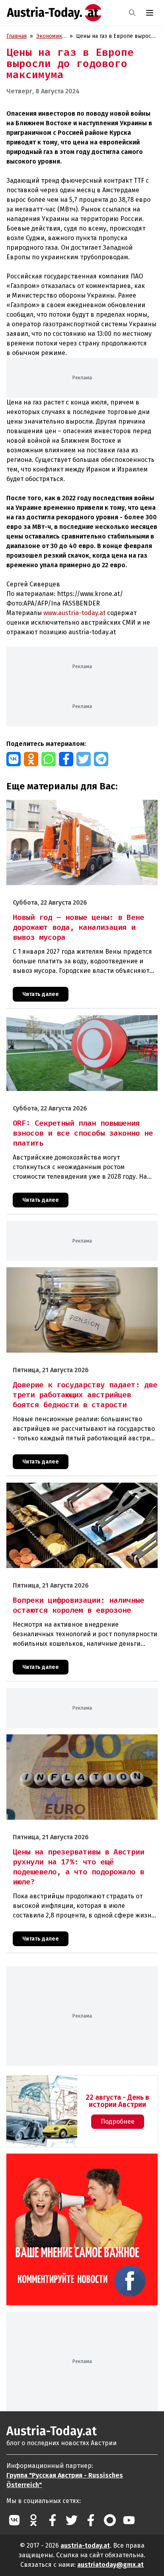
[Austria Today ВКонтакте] (14, 2520)
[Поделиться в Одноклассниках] (31, 759)
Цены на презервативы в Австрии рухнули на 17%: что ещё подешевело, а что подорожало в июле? (79, 1743)
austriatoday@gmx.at (110, 2565)
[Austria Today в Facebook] (53, 2520)
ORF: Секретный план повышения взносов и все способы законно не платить (82, 1024)
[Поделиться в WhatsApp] (49, 759)
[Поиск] (132, 13)
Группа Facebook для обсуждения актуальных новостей (77, 2163)
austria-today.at (85, 2545)
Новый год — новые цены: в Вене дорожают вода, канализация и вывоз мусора (73, 808)
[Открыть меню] (150, 13)
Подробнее (118, 2121)
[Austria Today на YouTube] (129, 2520)
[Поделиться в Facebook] (66, 759)
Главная (17, 36)
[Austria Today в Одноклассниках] (33, 2520)
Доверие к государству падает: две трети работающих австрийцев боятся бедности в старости (79, 1276)
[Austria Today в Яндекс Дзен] (110, 2520)
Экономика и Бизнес (51, 36)
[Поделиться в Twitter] (84, 759)
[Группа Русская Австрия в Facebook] (91, 2520)
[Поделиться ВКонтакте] (14, 759)
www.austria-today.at (74, 613)
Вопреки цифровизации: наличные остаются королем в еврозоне (80, 1491)
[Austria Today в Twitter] (72, 2520)
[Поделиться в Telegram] (101, 759)
